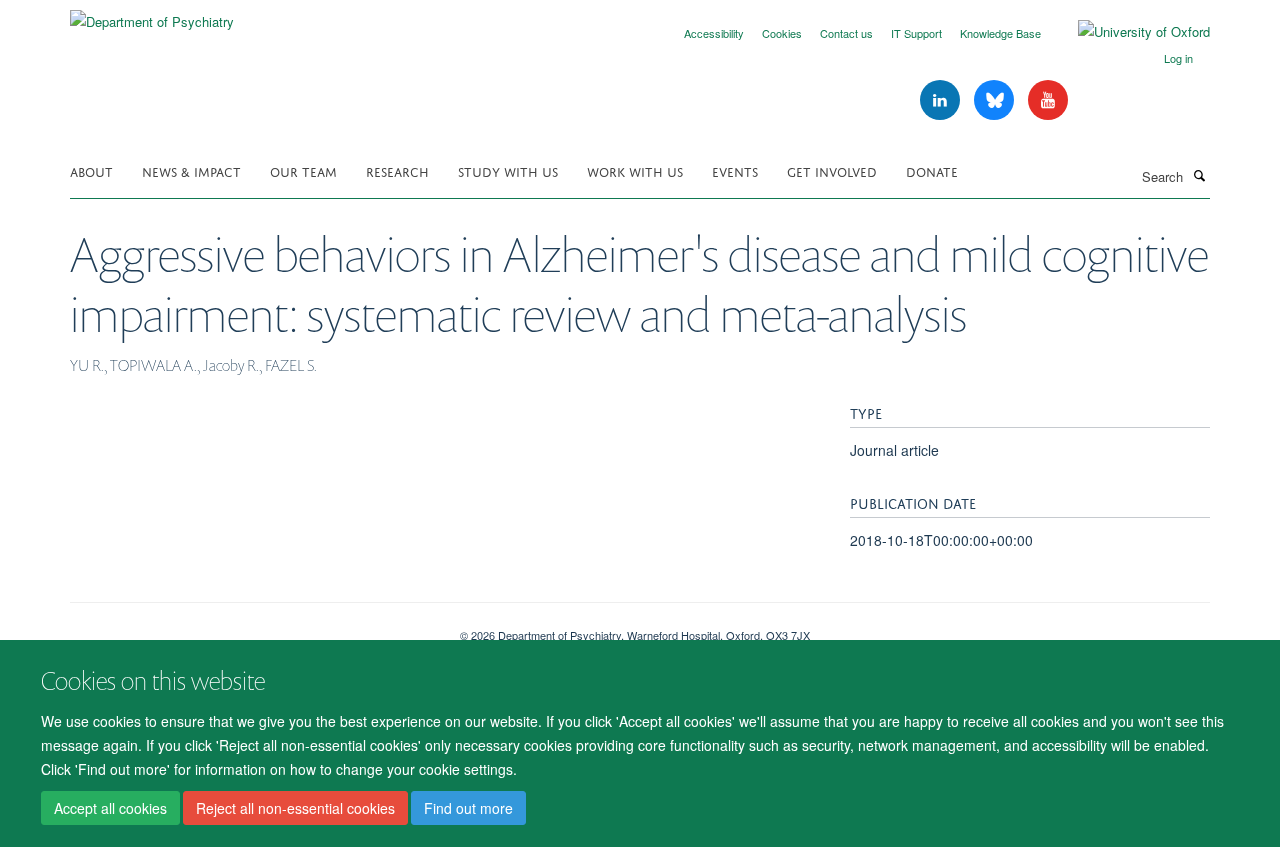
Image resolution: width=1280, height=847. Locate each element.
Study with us (508, 170)
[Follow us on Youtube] (1048, 100)
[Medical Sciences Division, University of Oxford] (250, 628)
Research (397, 170)
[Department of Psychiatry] (152, 14)
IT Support (916, 33)
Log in (1178, 58)
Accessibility (714, 33)
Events (735, 170)
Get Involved (832, 170)
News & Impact (191, 170)
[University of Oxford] (1129, 32)
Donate (932, 170)
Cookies (782, 33)
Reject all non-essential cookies (295, 808)
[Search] (1199, 175)
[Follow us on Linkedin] (942, 100)
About (91, 170)
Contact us (846, 33)
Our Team (303, 170)
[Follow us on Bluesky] (996, 100)
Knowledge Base (1000, 33)
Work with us (635, 170)
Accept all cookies (110, 808)
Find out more (468, 808)
